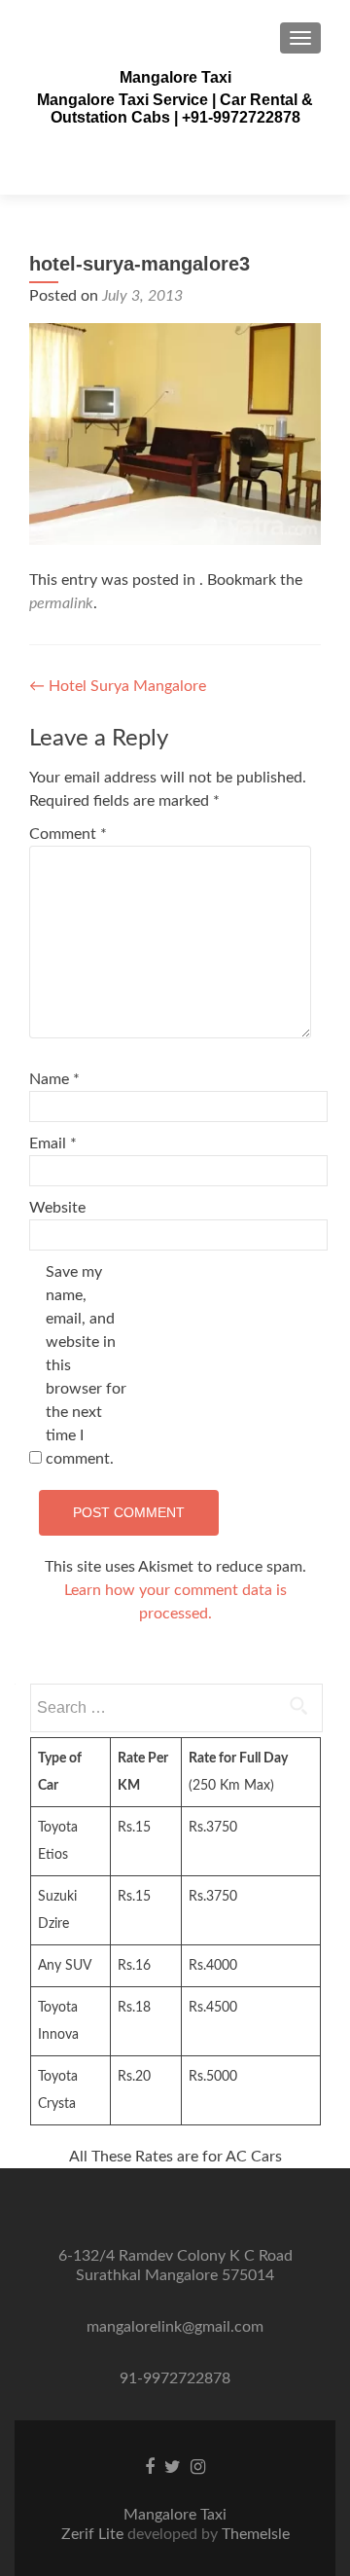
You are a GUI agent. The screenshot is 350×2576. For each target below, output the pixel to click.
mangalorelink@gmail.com (175, 2327)
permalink (61, 603)
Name (54, 1079)
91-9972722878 (175, 2378)
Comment (68, 834)
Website (57, 1208)
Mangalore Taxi (175, 77)
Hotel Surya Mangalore (118, 686)
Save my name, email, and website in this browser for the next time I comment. (86, 1365)
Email (53, 1143)
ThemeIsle (256, 2534)
